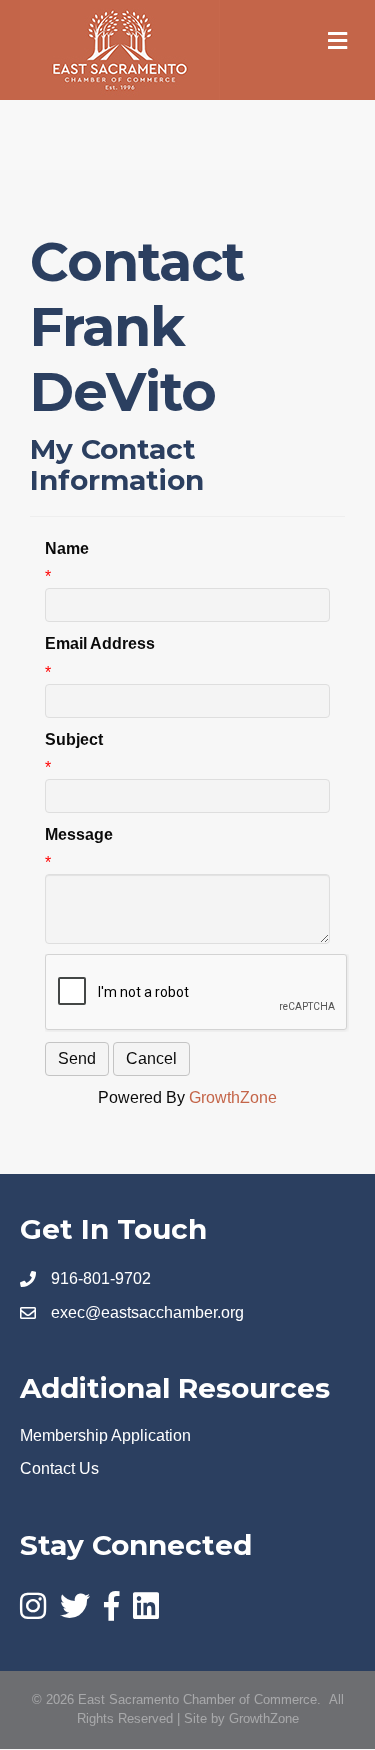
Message (79, 834)
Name (67, 548)
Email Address (100, 643)
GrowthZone (233, 1097)
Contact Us (59, 1468)
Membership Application (105, 1435)
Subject (74, 739)
